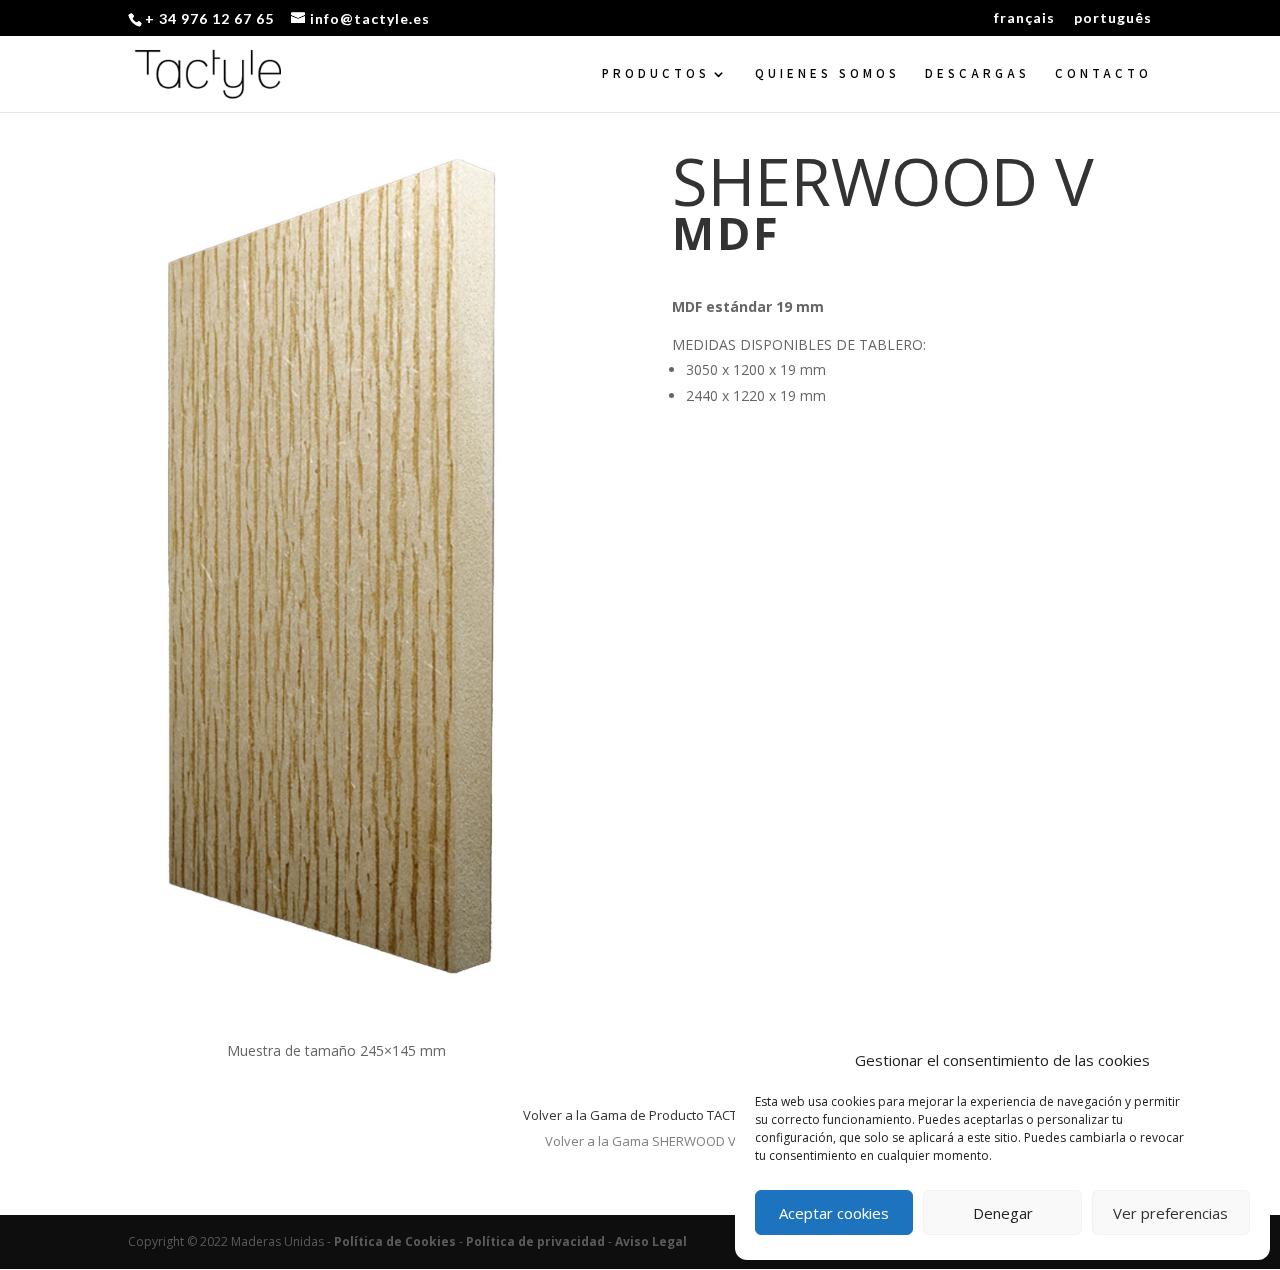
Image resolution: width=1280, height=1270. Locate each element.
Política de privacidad (535, 1241)
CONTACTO (1103, 74)
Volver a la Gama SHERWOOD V (640, 1141)
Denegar (1003, 1213)
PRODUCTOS (656, 74)
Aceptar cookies (834, 1213)
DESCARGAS (977, 74)
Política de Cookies (395, 1241)
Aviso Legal (651, 1241)
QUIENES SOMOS (827, 74)
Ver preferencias (1170, 1213)
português (1113, 18)
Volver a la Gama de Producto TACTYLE (640, 1115)
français (1024, 18)
